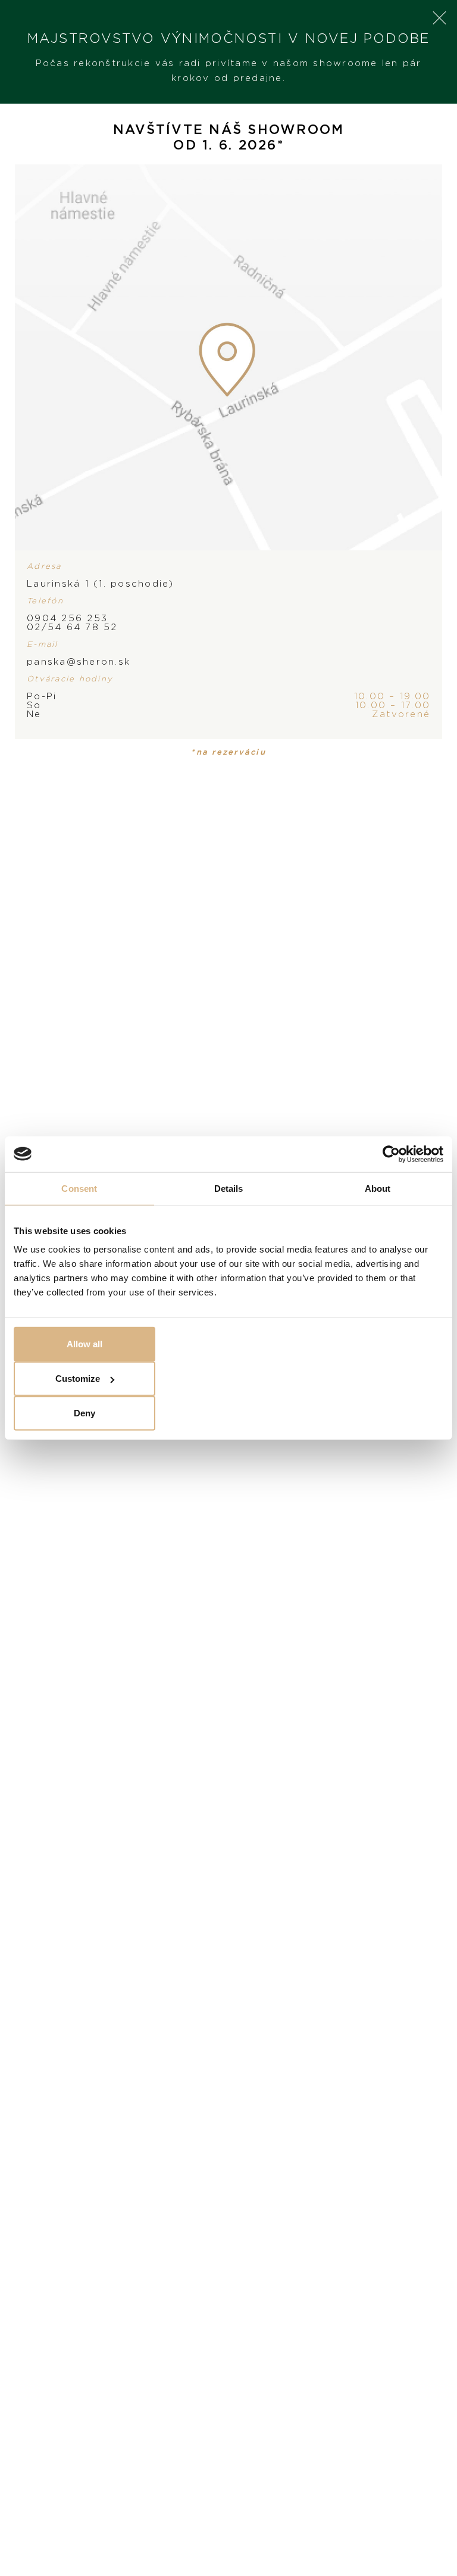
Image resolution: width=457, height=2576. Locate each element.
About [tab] (378, 1188)
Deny (84, 1413)
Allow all (84, 1344)
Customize (78, 1379)
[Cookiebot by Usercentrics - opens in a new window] (391, 1154)
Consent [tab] (79, 1188)
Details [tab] (229, 1188)
